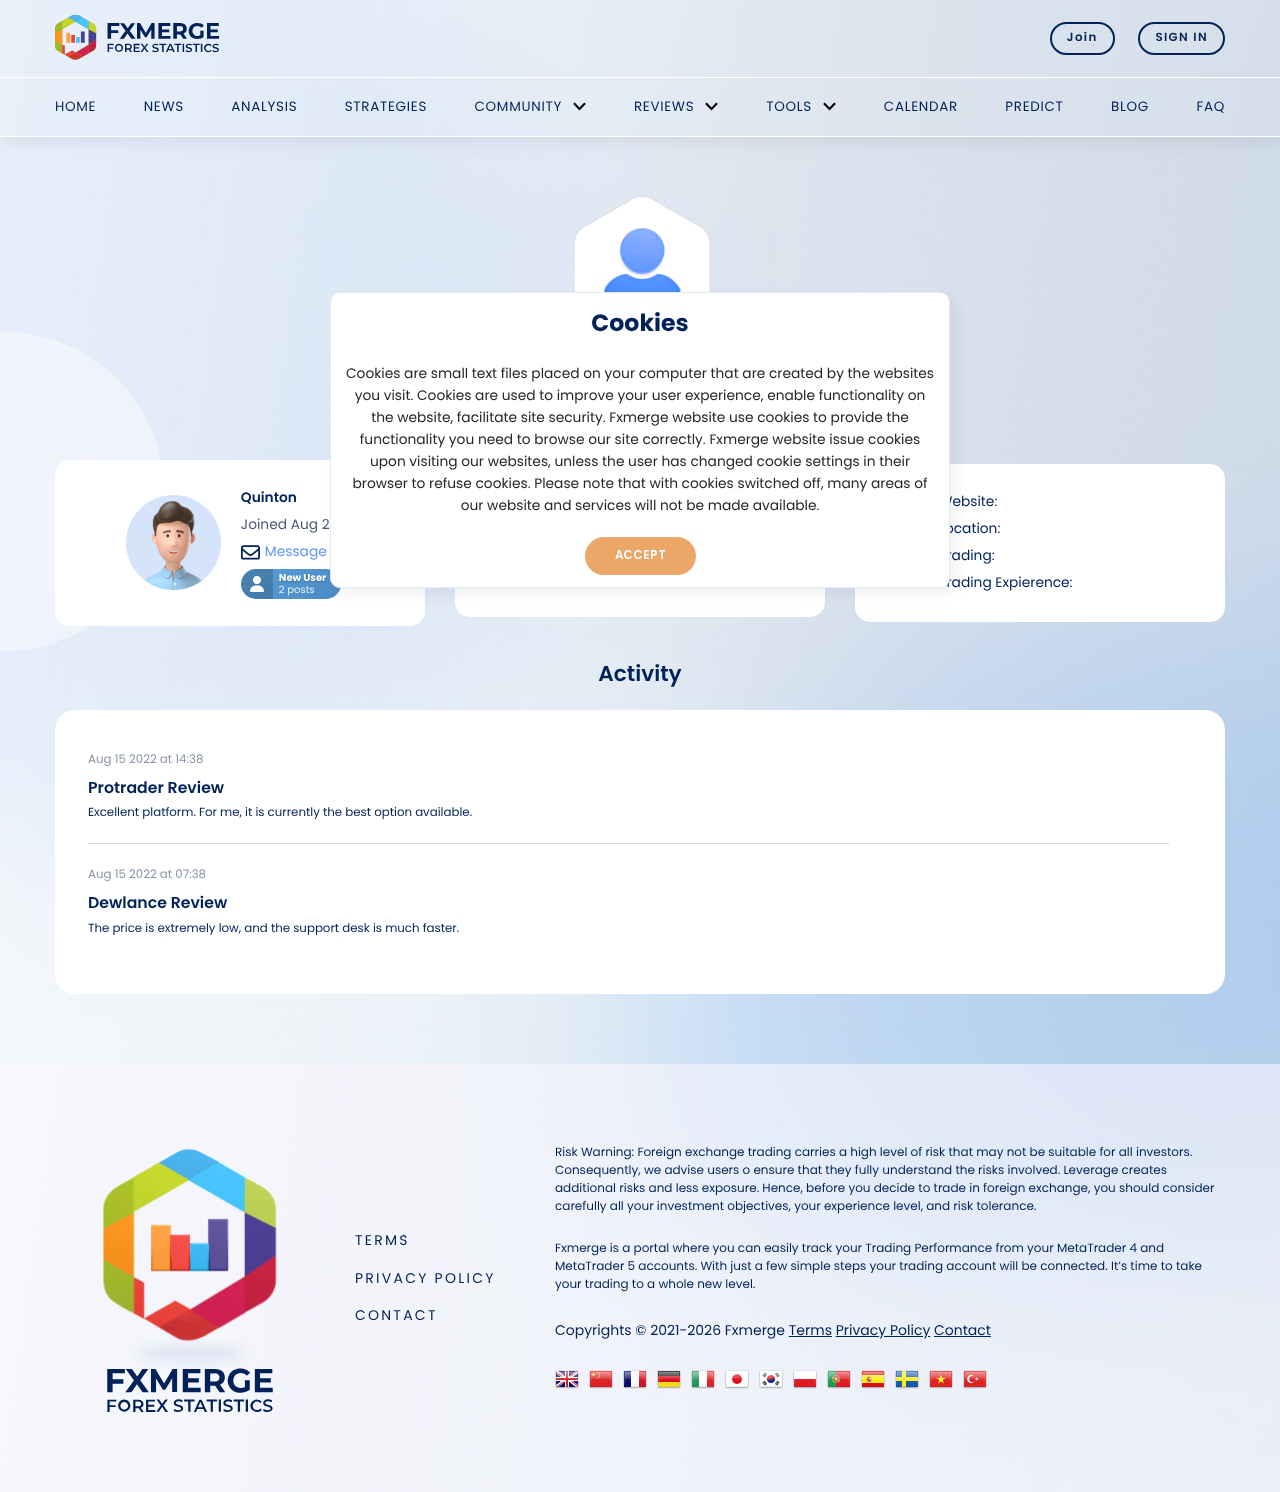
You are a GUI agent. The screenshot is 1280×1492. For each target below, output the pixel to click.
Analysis (264, 106)
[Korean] (775, 1384)
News (164, 106)
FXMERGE (140, 37)
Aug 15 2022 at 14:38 (145, 760)
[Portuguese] (843, 1384)
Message (296, 551)
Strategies (386, 106)
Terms (382, 1240)
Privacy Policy (425, 1278)
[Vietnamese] (945, 1384)
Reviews (664, 106)
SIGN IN (1181, 38)
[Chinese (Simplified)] (605, 1384)
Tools (789, 106)
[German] (673, 1384)
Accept (640, 555)
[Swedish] (911, 1384)
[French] (639, 1384)
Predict (1034, 106)
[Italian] (707, 1384)
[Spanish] (877, 1384)
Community (518, 106)
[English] (571, 1384)
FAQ (1210, 106)
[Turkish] (979, 1384)
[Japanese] (741, 1384)
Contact (396, 1315)
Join (1082, 38)
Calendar (921, 106)
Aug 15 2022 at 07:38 (147, 875)
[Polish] (809, 1384)
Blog (1130, 106)
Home (75, 106)
